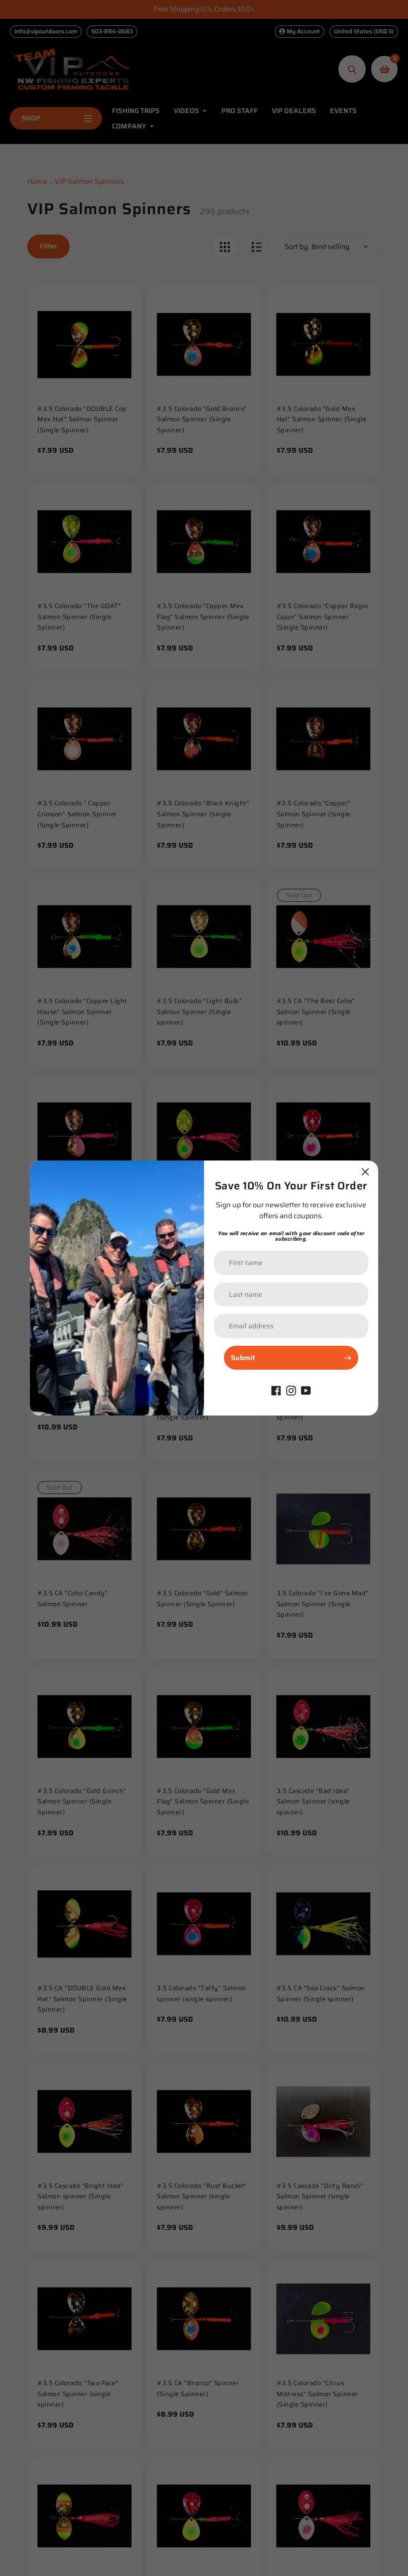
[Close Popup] (365, 1172)
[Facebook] (276, 1390)
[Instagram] (291, 1390)
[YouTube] (306, 1390)
